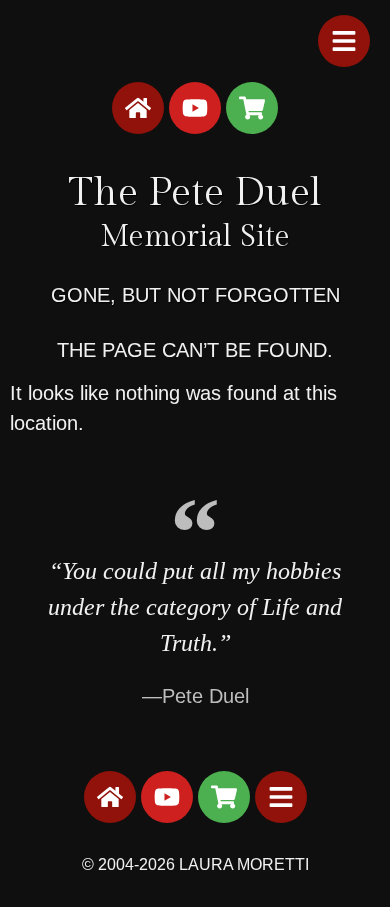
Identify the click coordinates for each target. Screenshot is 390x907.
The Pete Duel (195, 192)
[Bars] (344, 41)
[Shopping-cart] (252, 108)
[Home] (138, 108)
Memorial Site (195, 237)
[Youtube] (195, 108)
